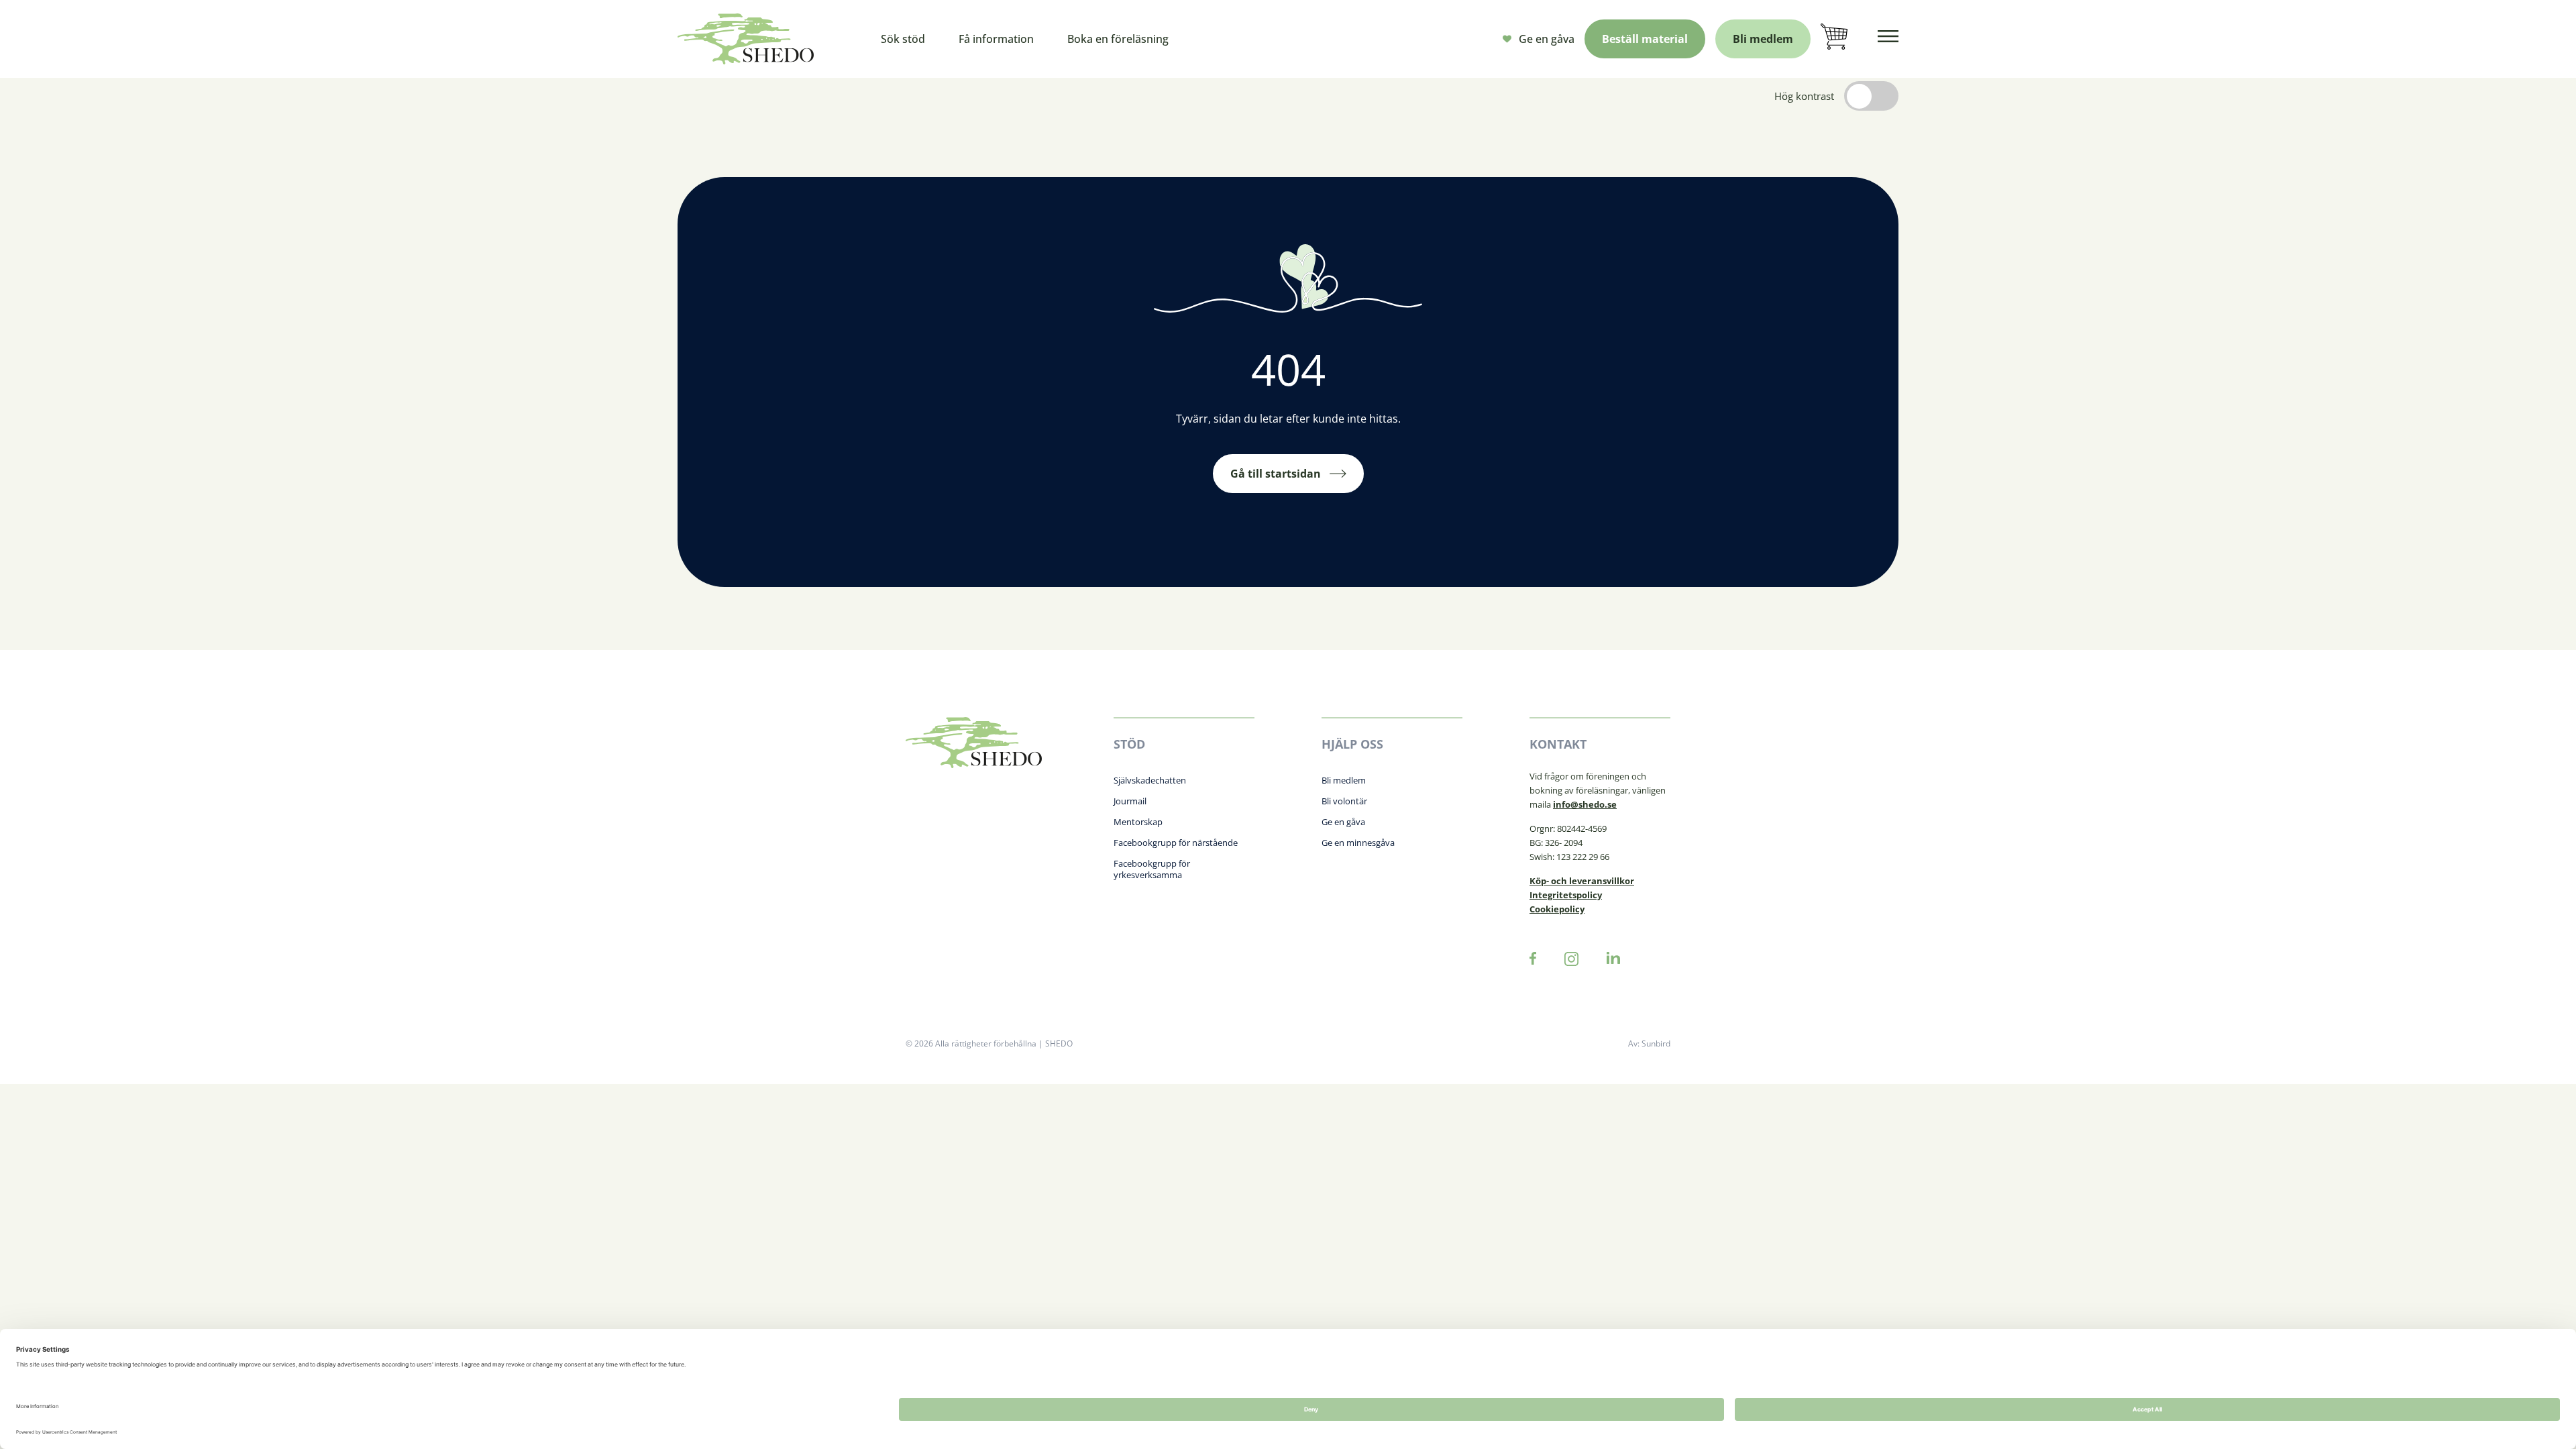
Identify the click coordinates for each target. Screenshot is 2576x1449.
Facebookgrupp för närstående (1176, 843)
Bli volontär (1344, 801)
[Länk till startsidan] (746, 39)
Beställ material (1645, 39)
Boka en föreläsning (1118, 39)
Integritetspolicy (1566, 895)
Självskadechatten (1150, 780)
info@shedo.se (1585, 804)
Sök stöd (903, 39)
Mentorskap (1138, 822)
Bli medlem (1763, 39)
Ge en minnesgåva (1358, 843)
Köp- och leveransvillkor (1582, 881)
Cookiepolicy (1557, 909)
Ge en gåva (1547, 39)
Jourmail (1130, 801)
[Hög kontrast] (1871, 96)
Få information (996, 39)
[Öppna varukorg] (1834, 39)
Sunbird (1656, 1043)
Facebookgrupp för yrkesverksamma (1152, 869)
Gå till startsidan (1276, 474)
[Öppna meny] (1888, 39)
